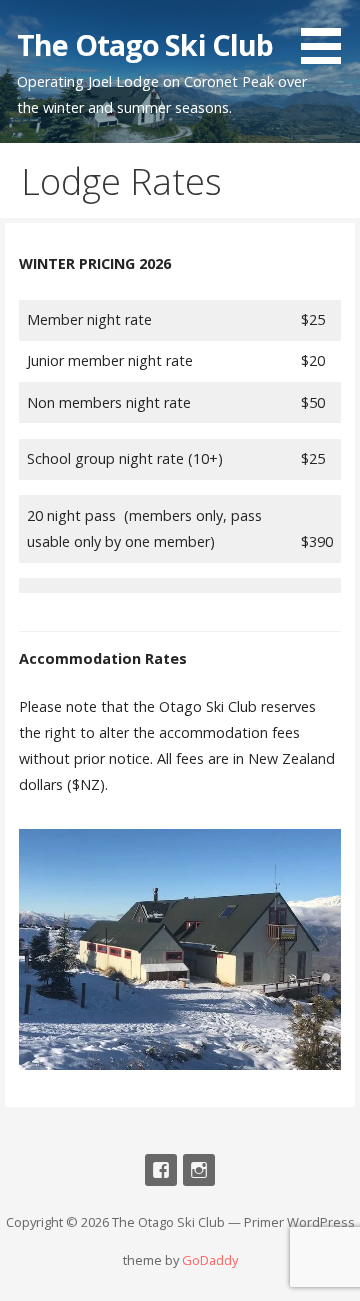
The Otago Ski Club (145, 44)
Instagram (199, 1170)
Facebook (161, 1170)
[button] (328, 35)
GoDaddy (210, 1260)
